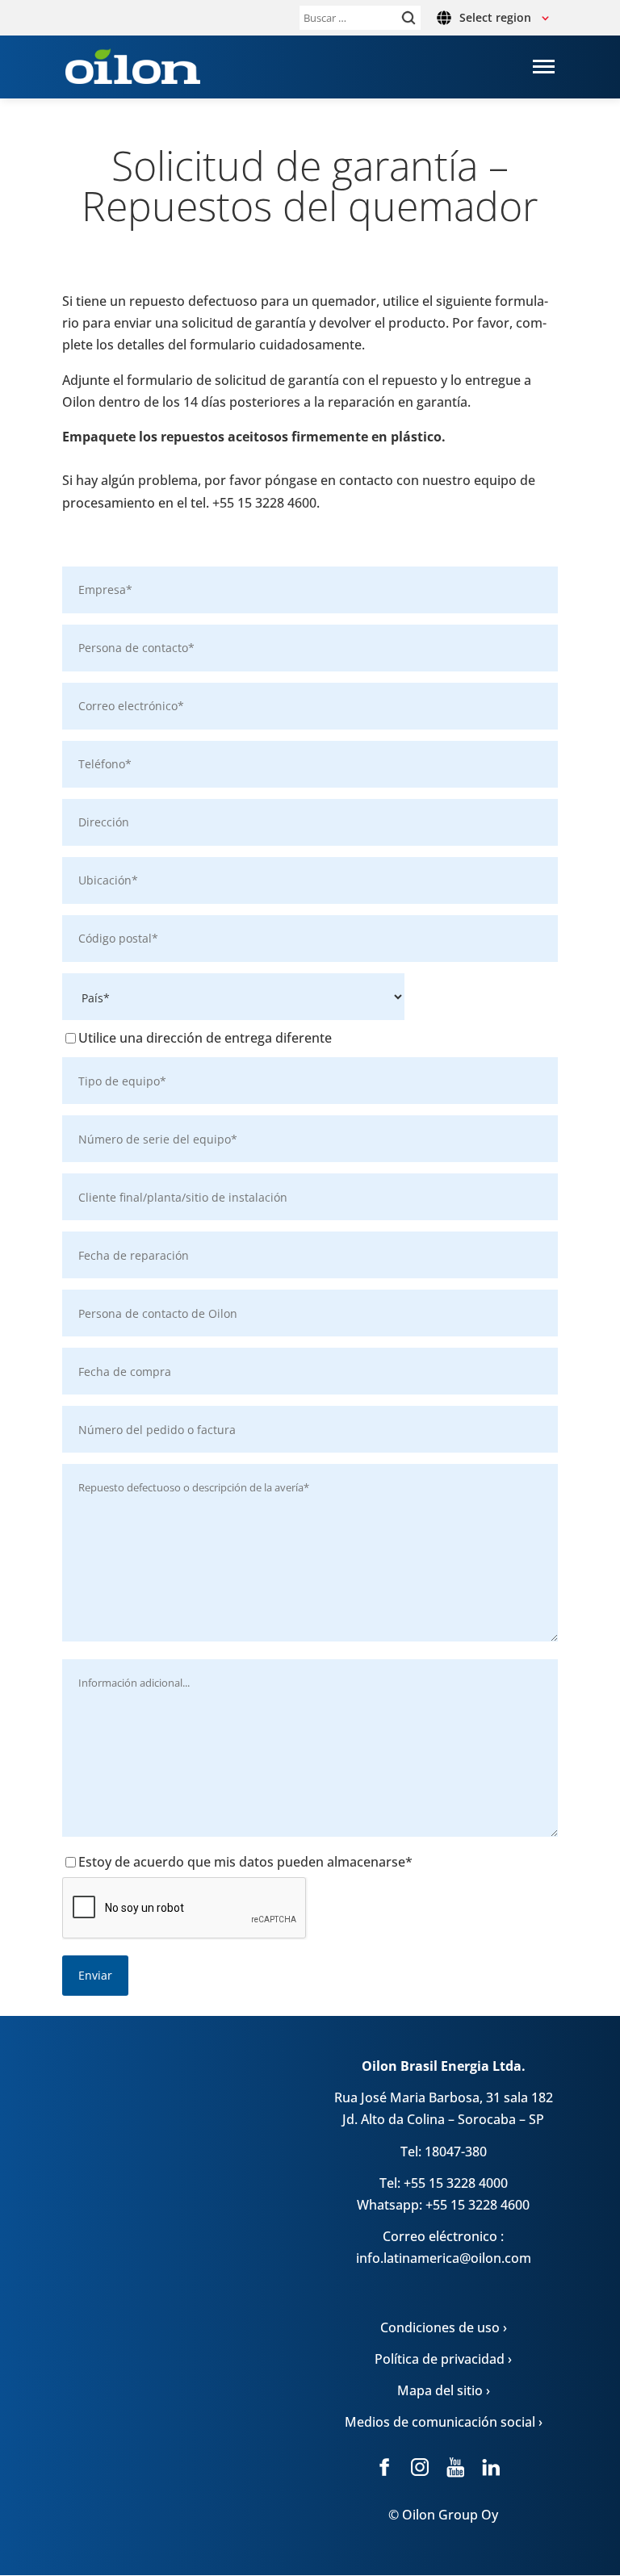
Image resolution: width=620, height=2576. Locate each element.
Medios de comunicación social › (444, 2422)
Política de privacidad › (443, 2359)
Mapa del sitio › (444, 2390)
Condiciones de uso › (444, 2327)
